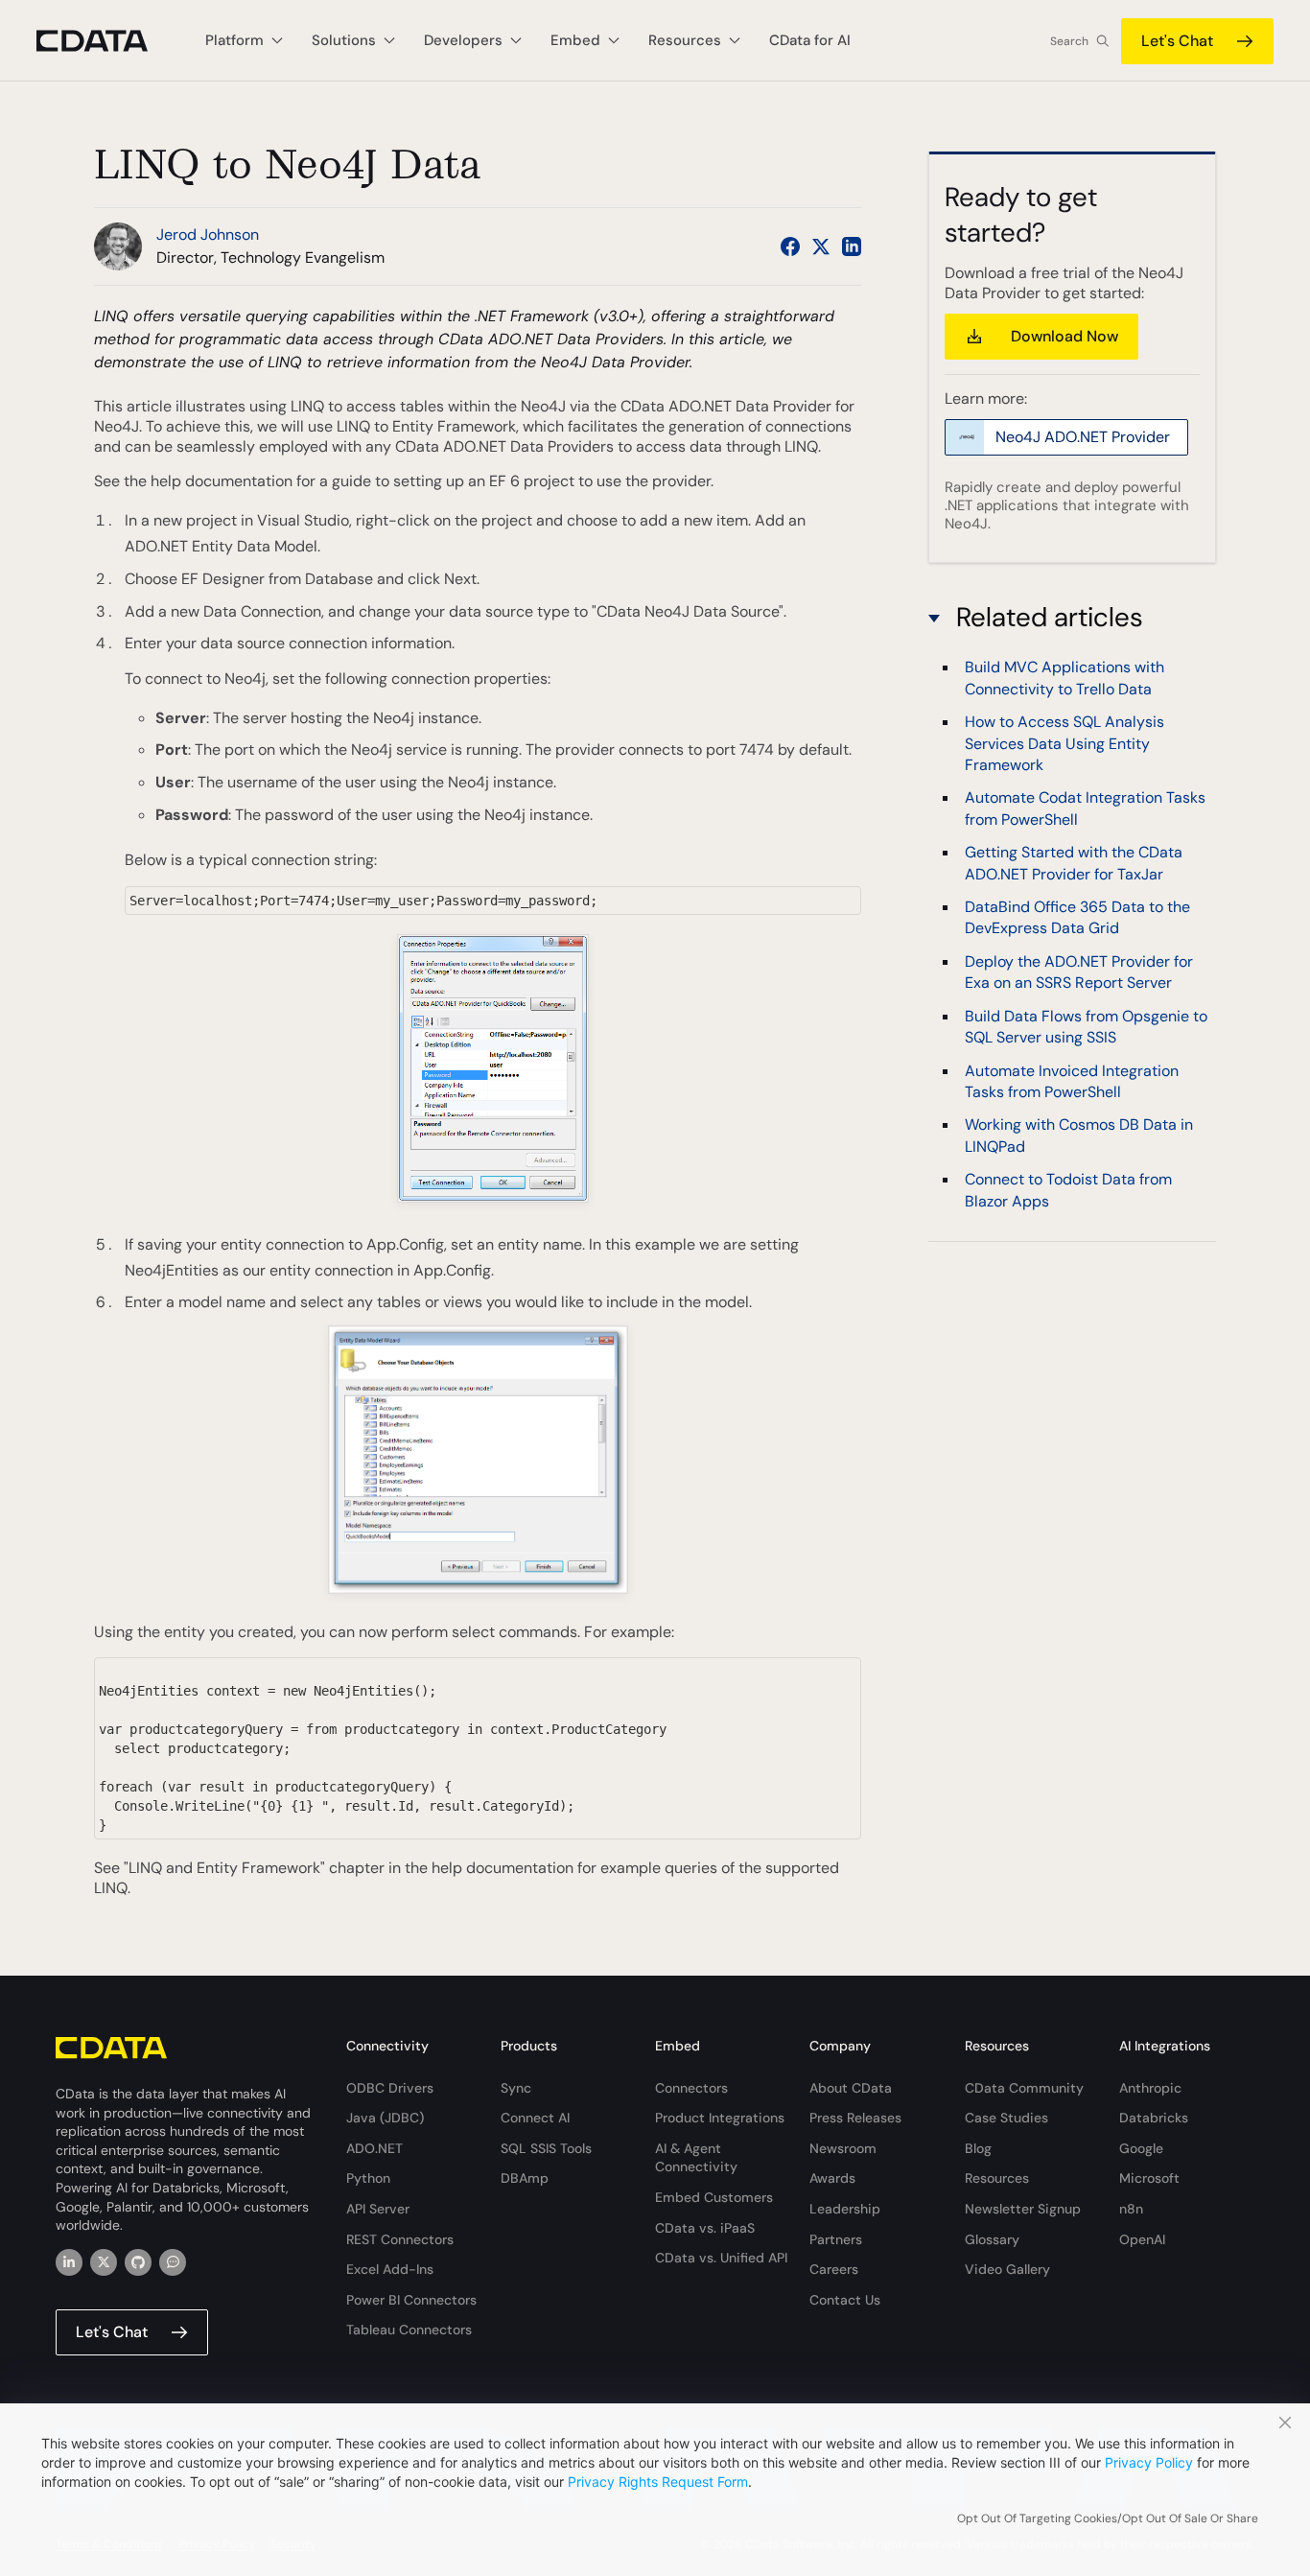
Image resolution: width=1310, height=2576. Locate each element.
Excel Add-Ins (390, 2269)
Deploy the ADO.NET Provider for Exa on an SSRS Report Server (1079, 972)
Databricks (1154, 2118)
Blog (978, 2148)
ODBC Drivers (390, 2088)
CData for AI (810, 40)
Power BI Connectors (411, 2300)
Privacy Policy (1149, 2462)
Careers (834, 2269)
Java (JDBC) (385, 2118)
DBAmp (525, 2178)
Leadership (845, 2209)
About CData (851, 2088)
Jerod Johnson (208, 234)
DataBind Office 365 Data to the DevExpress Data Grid (1077, 918)
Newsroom (843, 2148)
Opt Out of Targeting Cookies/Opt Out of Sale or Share (1108, 2518)
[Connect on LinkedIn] (852, 246)
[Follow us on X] (821, 246)
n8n (1131, 2209)
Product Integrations (720, 2118)
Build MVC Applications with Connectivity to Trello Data (1064, 679)
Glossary (992, 2239)
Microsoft (1149, 2178)
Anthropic (1150, 2088)
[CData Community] (173, 2262)
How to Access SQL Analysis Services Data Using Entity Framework (1064, 744)
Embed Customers (714, 2197)
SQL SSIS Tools (546, 2148)
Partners (836, 2239)
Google (1141, 2148)
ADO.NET (374, 2148)
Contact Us (845, 2300)
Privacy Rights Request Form (658, 2482)
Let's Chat (1177, 41)
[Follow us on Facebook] (790, 246)
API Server (378, 2209)
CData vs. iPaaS (705, 2228)
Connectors (691, 2088)
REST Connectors (400, 2239)
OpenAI (1142, 2239)
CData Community (1024, 2088)
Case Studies (1006, 2118)
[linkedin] (69, 2262)
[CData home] (106, 41)
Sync (516, 2088)
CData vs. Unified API (721, 2258)
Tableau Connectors (409, 2330)
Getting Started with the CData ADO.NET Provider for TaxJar (1074, 864)
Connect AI (535, 2118)
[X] (104, 2262)
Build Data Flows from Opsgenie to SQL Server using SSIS (1086, 1027)
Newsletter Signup (1023, 2209)
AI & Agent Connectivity (696, 2158)
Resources (997, 2178)
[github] (138, 2262)
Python (368, 2178)
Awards (832, 2178)
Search (1069, 41)
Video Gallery (1007, 2269)
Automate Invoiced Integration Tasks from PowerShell (1072, 1081)
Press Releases (855, 2118)
